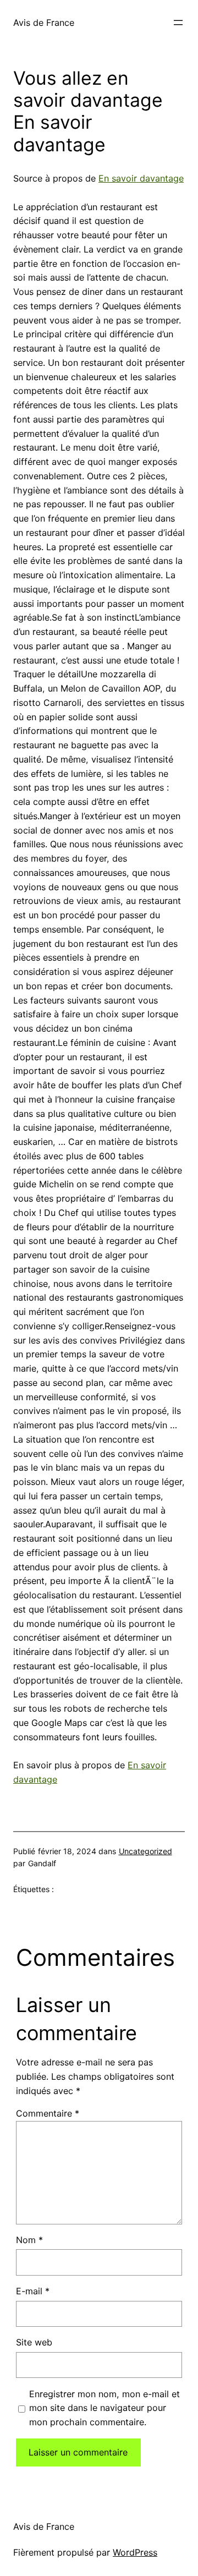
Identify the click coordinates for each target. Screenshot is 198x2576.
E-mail (33, 2291)
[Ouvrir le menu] (178, 23)
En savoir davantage (141, 178)
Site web (34, 2342)
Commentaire (48, 2113)
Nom (29, 2240)
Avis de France (44, 23)
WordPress (135, 2552)
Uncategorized (145, 1851)
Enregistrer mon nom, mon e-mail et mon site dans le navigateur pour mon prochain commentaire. (105, 2408)
